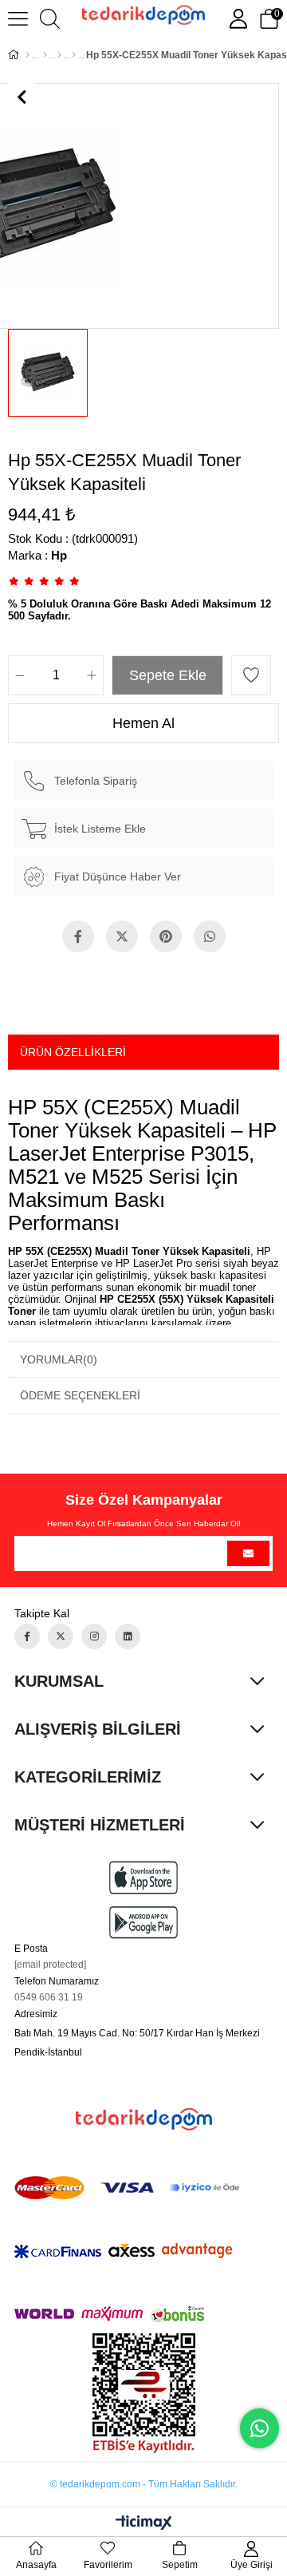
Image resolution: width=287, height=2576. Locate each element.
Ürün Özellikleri (73, 1052)
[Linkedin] (128, 1636)
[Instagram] (94, 1636)
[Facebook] (27, 1636)
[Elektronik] (45, 55)
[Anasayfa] (28, 55)
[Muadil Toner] (59, 55)
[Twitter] (61, 1636)
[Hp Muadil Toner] (74, 55)
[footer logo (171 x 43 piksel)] (144, 2119)
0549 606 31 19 (49, 1997)
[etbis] (144, 2393)
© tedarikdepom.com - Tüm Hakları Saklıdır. (144, 2484)
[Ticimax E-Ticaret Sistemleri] (144, 2524)
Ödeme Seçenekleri (80, 1395)
